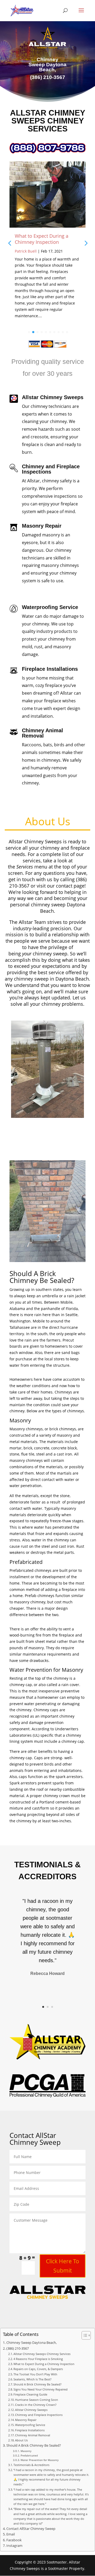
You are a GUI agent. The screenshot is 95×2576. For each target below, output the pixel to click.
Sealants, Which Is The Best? (32, 2379)
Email (11, 2534)
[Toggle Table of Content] (84, 2335)
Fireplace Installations (30, 2430)
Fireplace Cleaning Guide (30, 2394)
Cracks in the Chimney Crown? (36, 2405)
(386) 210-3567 (18, 2348)
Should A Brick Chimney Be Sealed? (37, 2384)
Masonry (26, 2451)
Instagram (14, 2546)
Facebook (14, 2540)
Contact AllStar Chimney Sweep (31, 2529)
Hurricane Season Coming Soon (37, 2400)
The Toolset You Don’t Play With (35, 2374)
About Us (21, 2440)
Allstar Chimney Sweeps (31, 2410)
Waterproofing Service (30, 2425)
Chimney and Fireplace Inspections (39, 2415)
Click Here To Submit (63, 2266)
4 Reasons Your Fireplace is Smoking (38, 2359)
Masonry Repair (26, 2420)
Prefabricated (29, 2455)
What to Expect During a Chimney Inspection (42, 239)
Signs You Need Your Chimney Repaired (41, 2389)
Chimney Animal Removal (33, 2435)
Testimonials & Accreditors (31, 2465)
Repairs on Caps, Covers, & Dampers (38, 2369)
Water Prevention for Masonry (40, 2460)
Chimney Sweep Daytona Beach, (32, 2343)
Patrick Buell (26, 251)
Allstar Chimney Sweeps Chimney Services (42, 2354)
